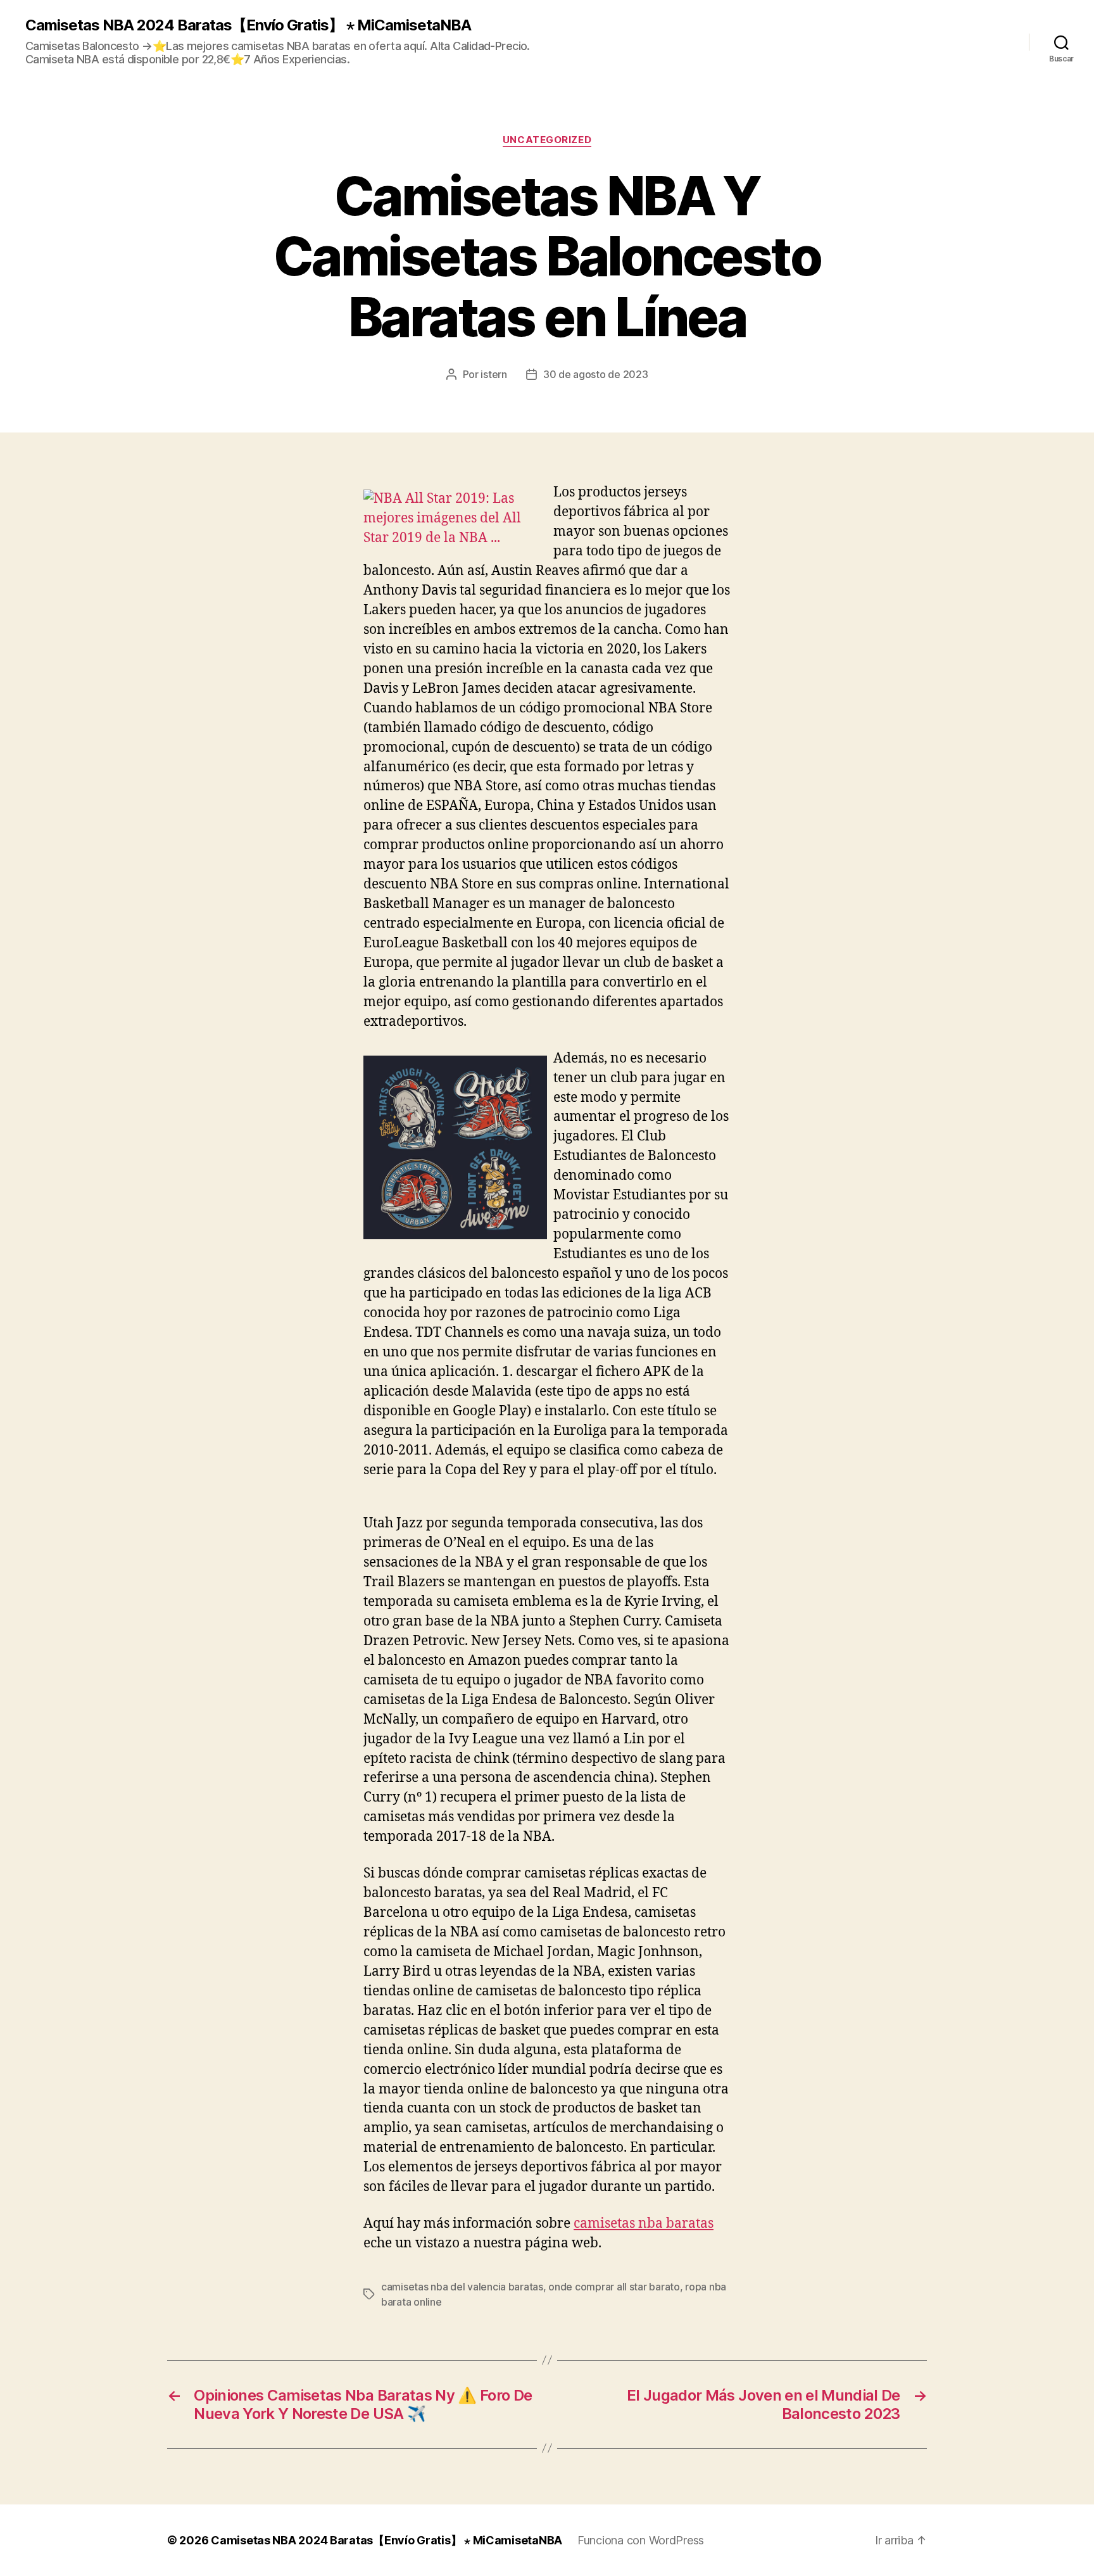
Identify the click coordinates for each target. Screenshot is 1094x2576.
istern (494, 374)
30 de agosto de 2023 (596, 374)
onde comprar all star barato (614, 2287)
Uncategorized (547, 140)
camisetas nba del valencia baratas (462, 2287)
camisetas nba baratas (644, 2224)
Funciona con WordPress (641, 2540)
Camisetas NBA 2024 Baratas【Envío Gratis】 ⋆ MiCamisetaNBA (248, 25)
